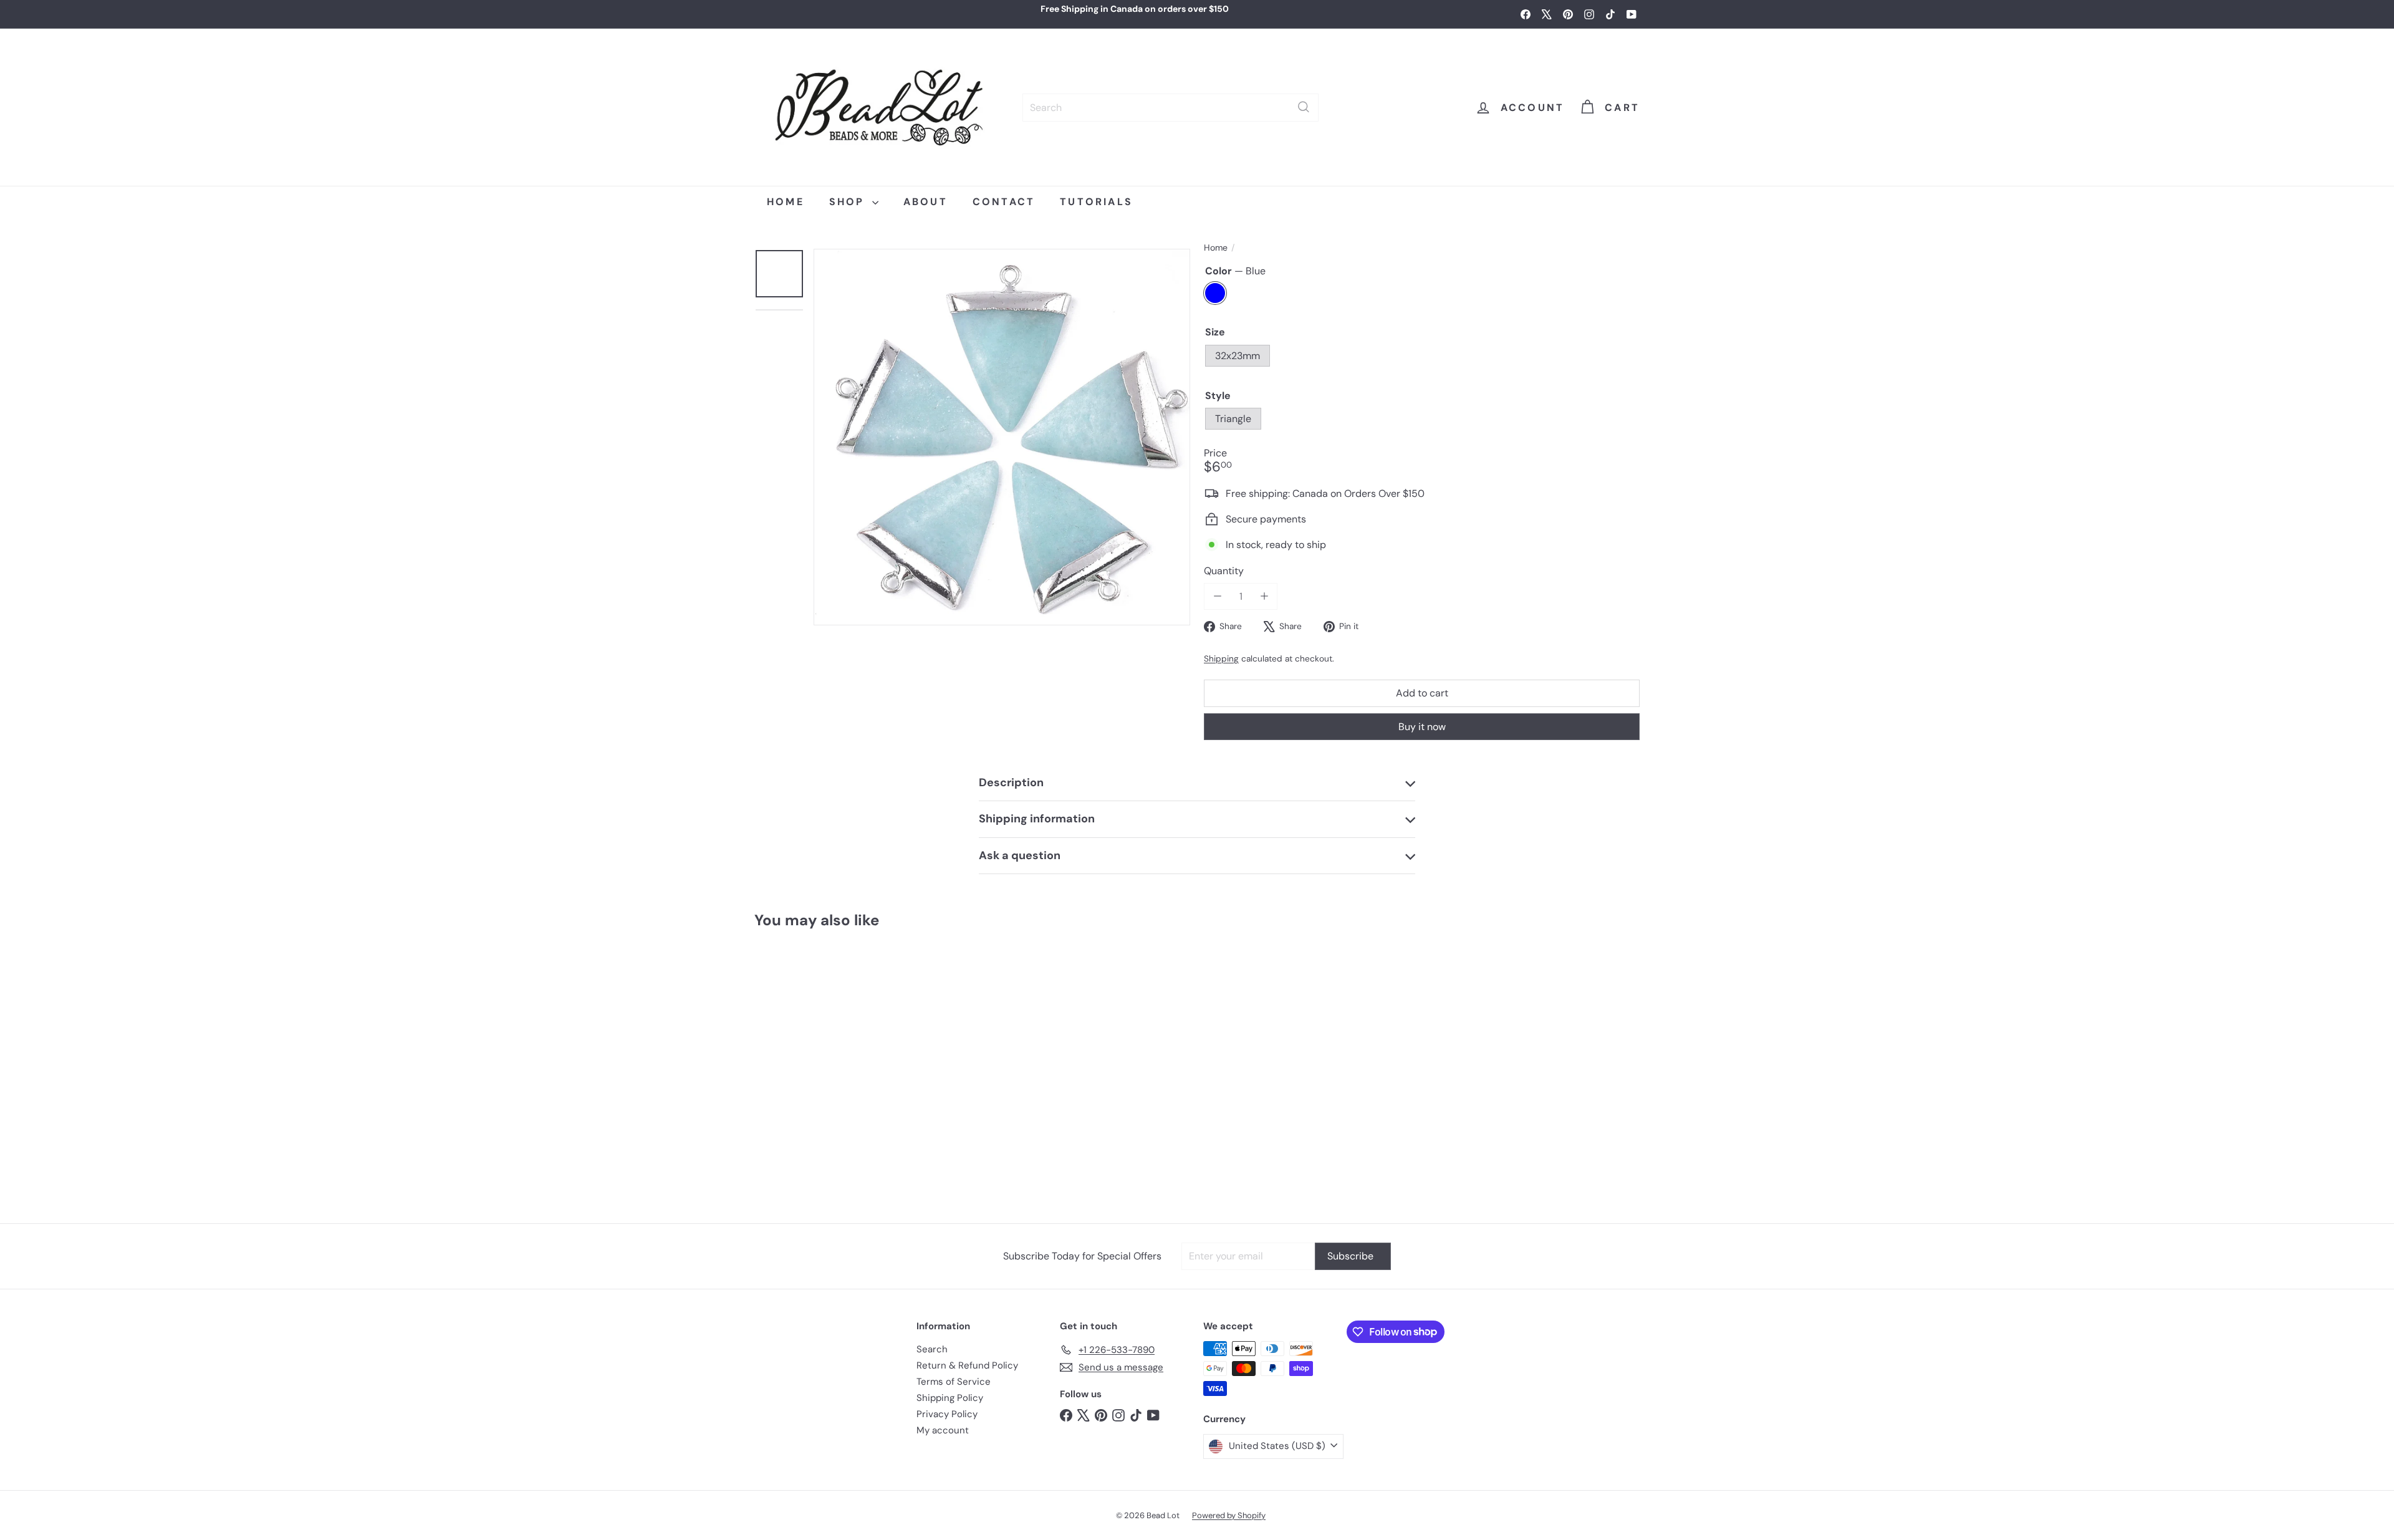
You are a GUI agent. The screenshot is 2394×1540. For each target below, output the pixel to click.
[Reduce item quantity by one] (1217, 596)
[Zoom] (1002, 437)
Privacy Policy (947, 1414)
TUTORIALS (1096, 202)
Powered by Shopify (1229, 1515)
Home (1216, 248)
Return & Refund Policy (967, 1365)
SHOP (849, 202)
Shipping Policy (950, 1398)
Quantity (1224, 571)
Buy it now (1422, 726)
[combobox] (1171, 107)
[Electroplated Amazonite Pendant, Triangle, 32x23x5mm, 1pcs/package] (828, 1070)
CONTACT (1004, 202)
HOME (786, 202)
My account (943, 1430)
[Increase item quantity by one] (1264, 596)
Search (932, 1349)
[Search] (1304, 107)
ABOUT (925, 202)
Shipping (1221, 659)
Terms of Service (954, 1382)
